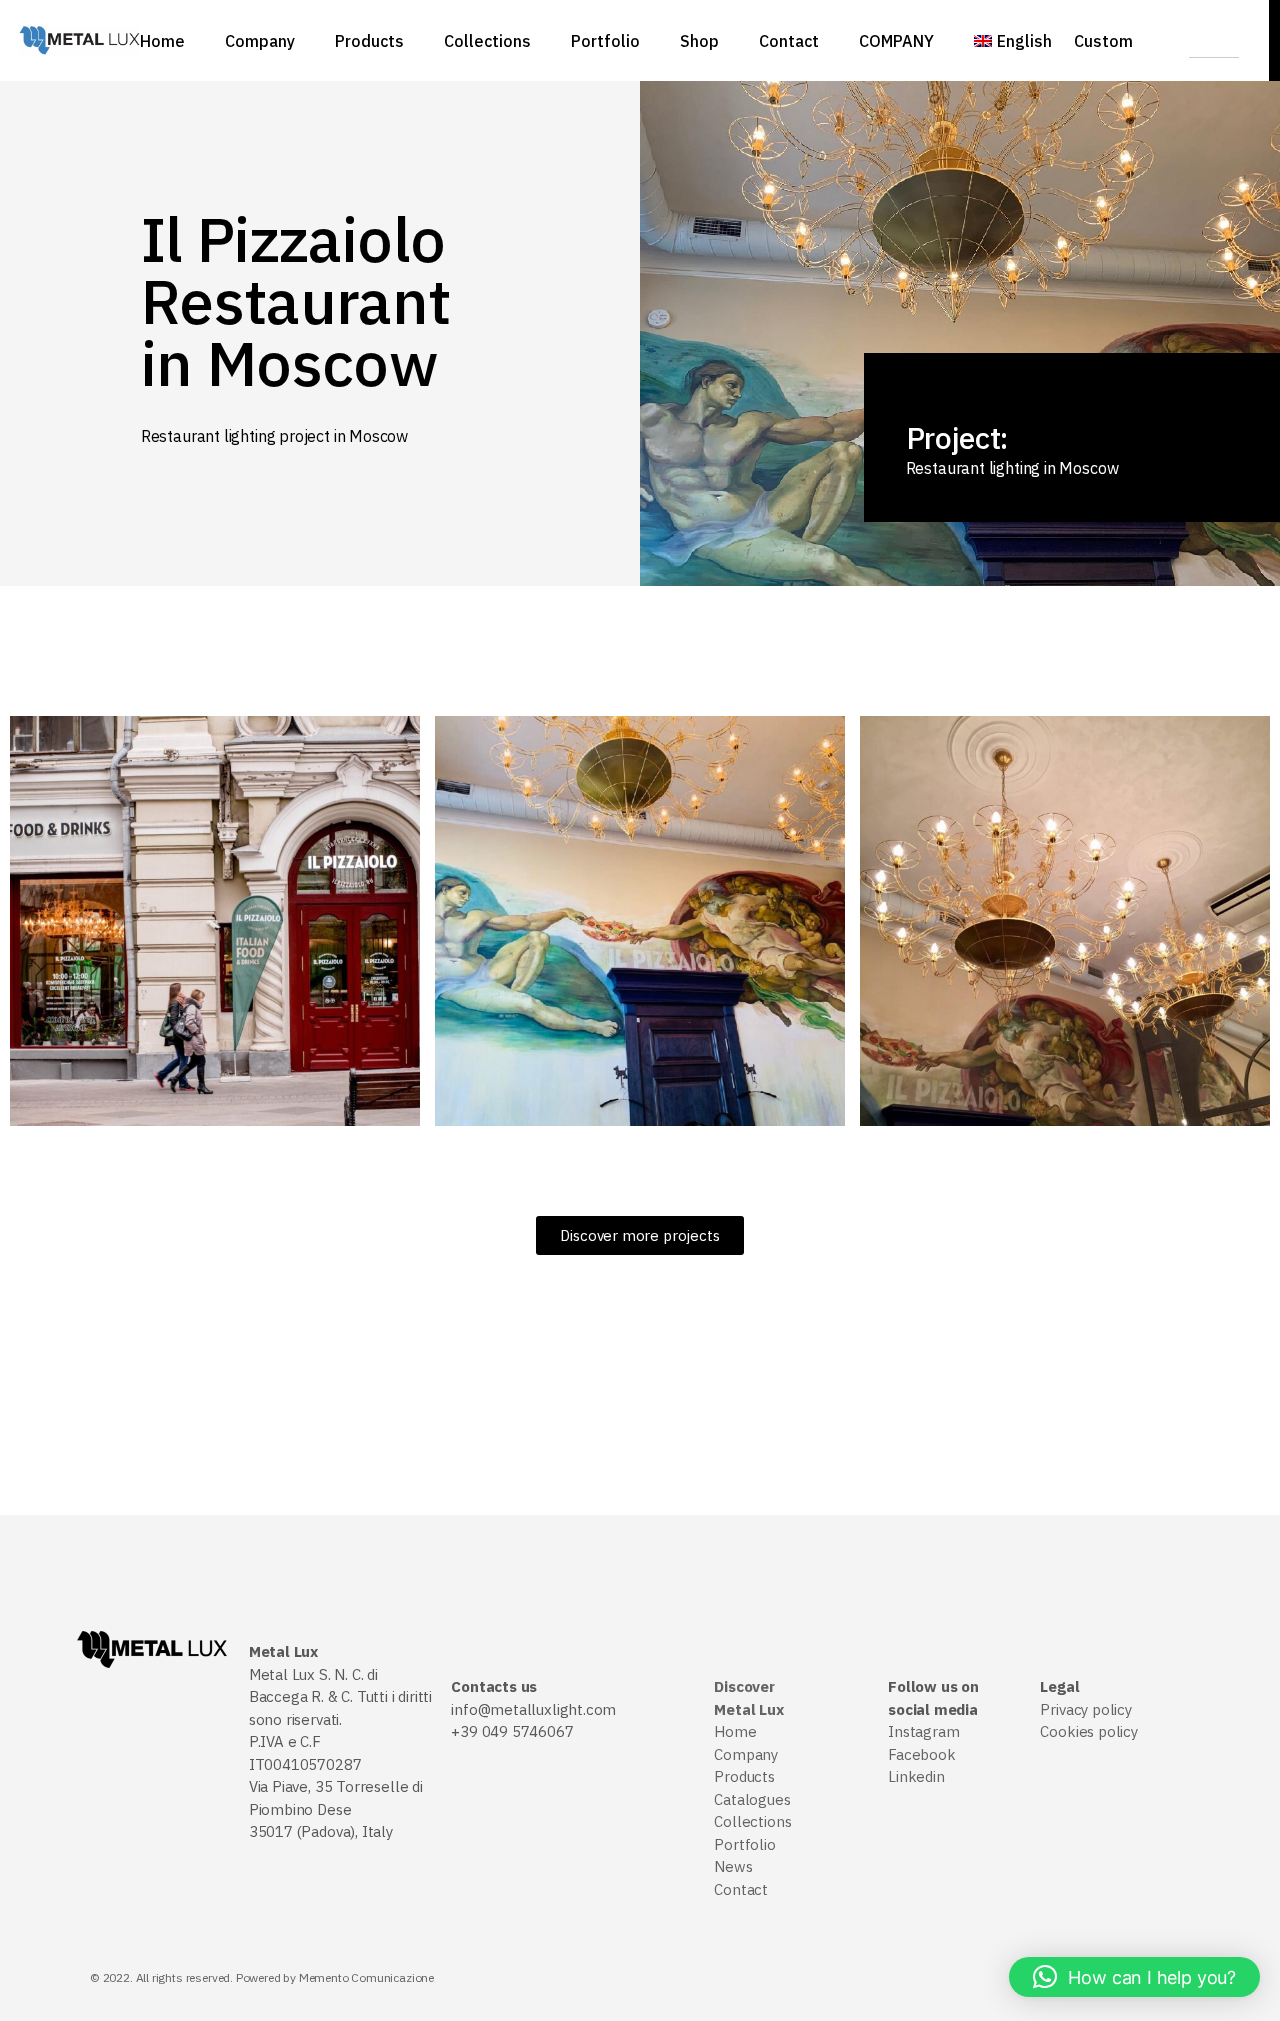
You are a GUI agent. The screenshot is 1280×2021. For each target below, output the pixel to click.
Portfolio (744, 1844)
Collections (752, 1821)
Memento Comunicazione (366, 1977)
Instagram (923, 1731)
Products (744, 1776)
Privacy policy (1085, 1709)
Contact (741, 1889)
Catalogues (752, 1799)
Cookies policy (1088, 1731)
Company (746, 1754)
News (733, 1866)
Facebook (922, 1754)
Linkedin (916, 1776)
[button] (1134, 1977)
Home (735, 1731)
